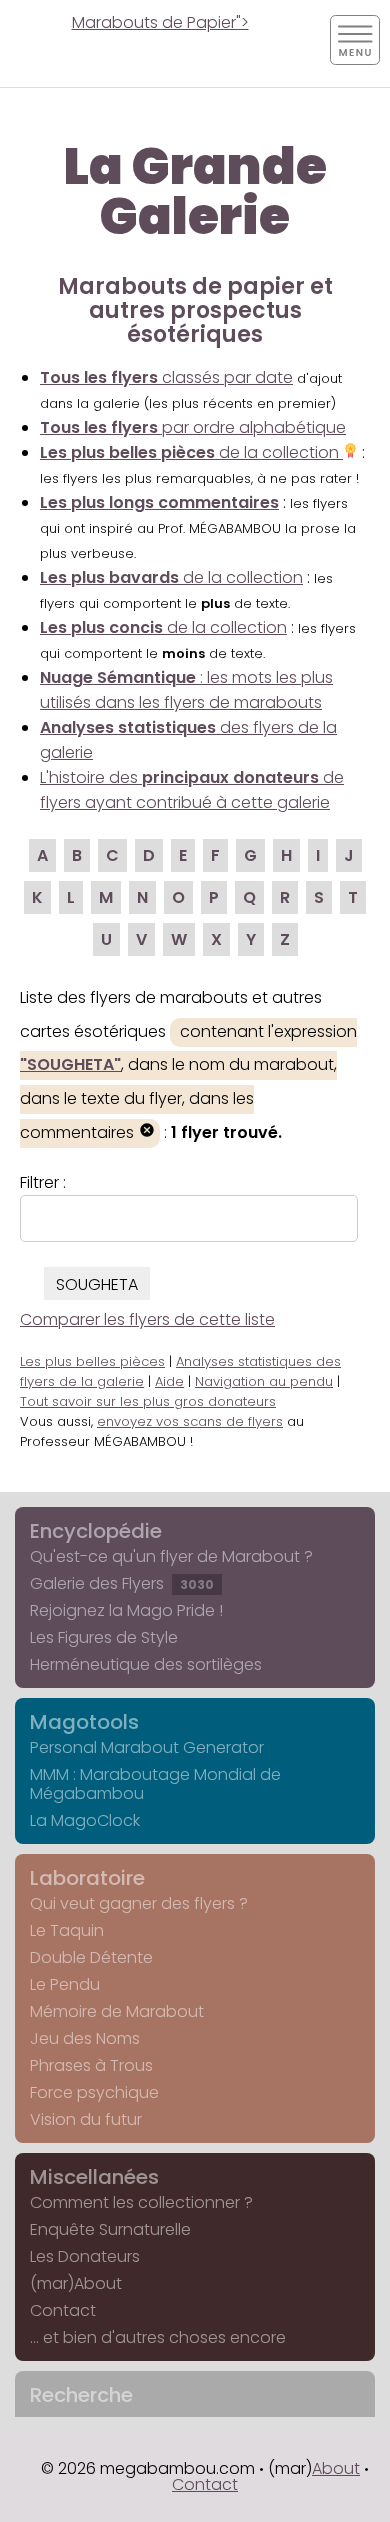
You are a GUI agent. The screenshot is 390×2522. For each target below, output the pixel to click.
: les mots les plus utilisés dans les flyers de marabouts (186, 690)
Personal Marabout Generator (147, 1747)
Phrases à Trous (91, 2065)
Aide (169, 1381)
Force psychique (94, 2092)
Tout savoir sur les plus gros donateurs (148, 1401)
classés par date (166, 377)
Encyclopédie (96, 1531)
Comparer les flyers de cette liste (147, 1319)
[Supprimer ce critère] (147, 1132)
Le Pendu (65, 1984)
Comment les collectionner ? (141, 2202)
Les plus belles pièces (92, 1361)
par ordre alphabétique (193, 427)
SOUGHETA (97, 1284)
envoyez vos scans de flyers (190, 1421)
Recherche (81, 2395)
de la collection (191, 452)
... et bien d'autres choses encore (158, 2337)
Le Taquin (67, 1930)
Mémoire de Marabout (117, 2011)
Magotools (84, 1722)
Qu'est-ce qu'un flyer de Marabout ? (171, 1556)
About (336, 2468)
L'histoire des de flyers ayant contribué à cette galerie (192, 790)
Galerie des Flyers (122, 1583)
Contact (63, 2310)
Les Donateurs (85, 2256)
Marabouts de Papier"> (160, 22)
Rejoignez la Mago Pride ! (126, 1610)
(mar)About (76, 2283)
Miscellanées (94, 2177)
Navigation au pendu (264, 1381)
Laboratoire (87, 1878)
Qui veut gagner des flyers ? (139, 1903)
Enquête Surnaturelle (110, 2229)
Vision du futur (86, 2119)
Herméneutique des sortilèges (146, 1664)
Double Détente (91, 1957)
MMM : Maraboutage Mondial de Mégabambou (155, 1784)
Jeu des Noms (85, 2038)
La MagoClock (85, 1820)
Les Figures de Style (104, 1637)
